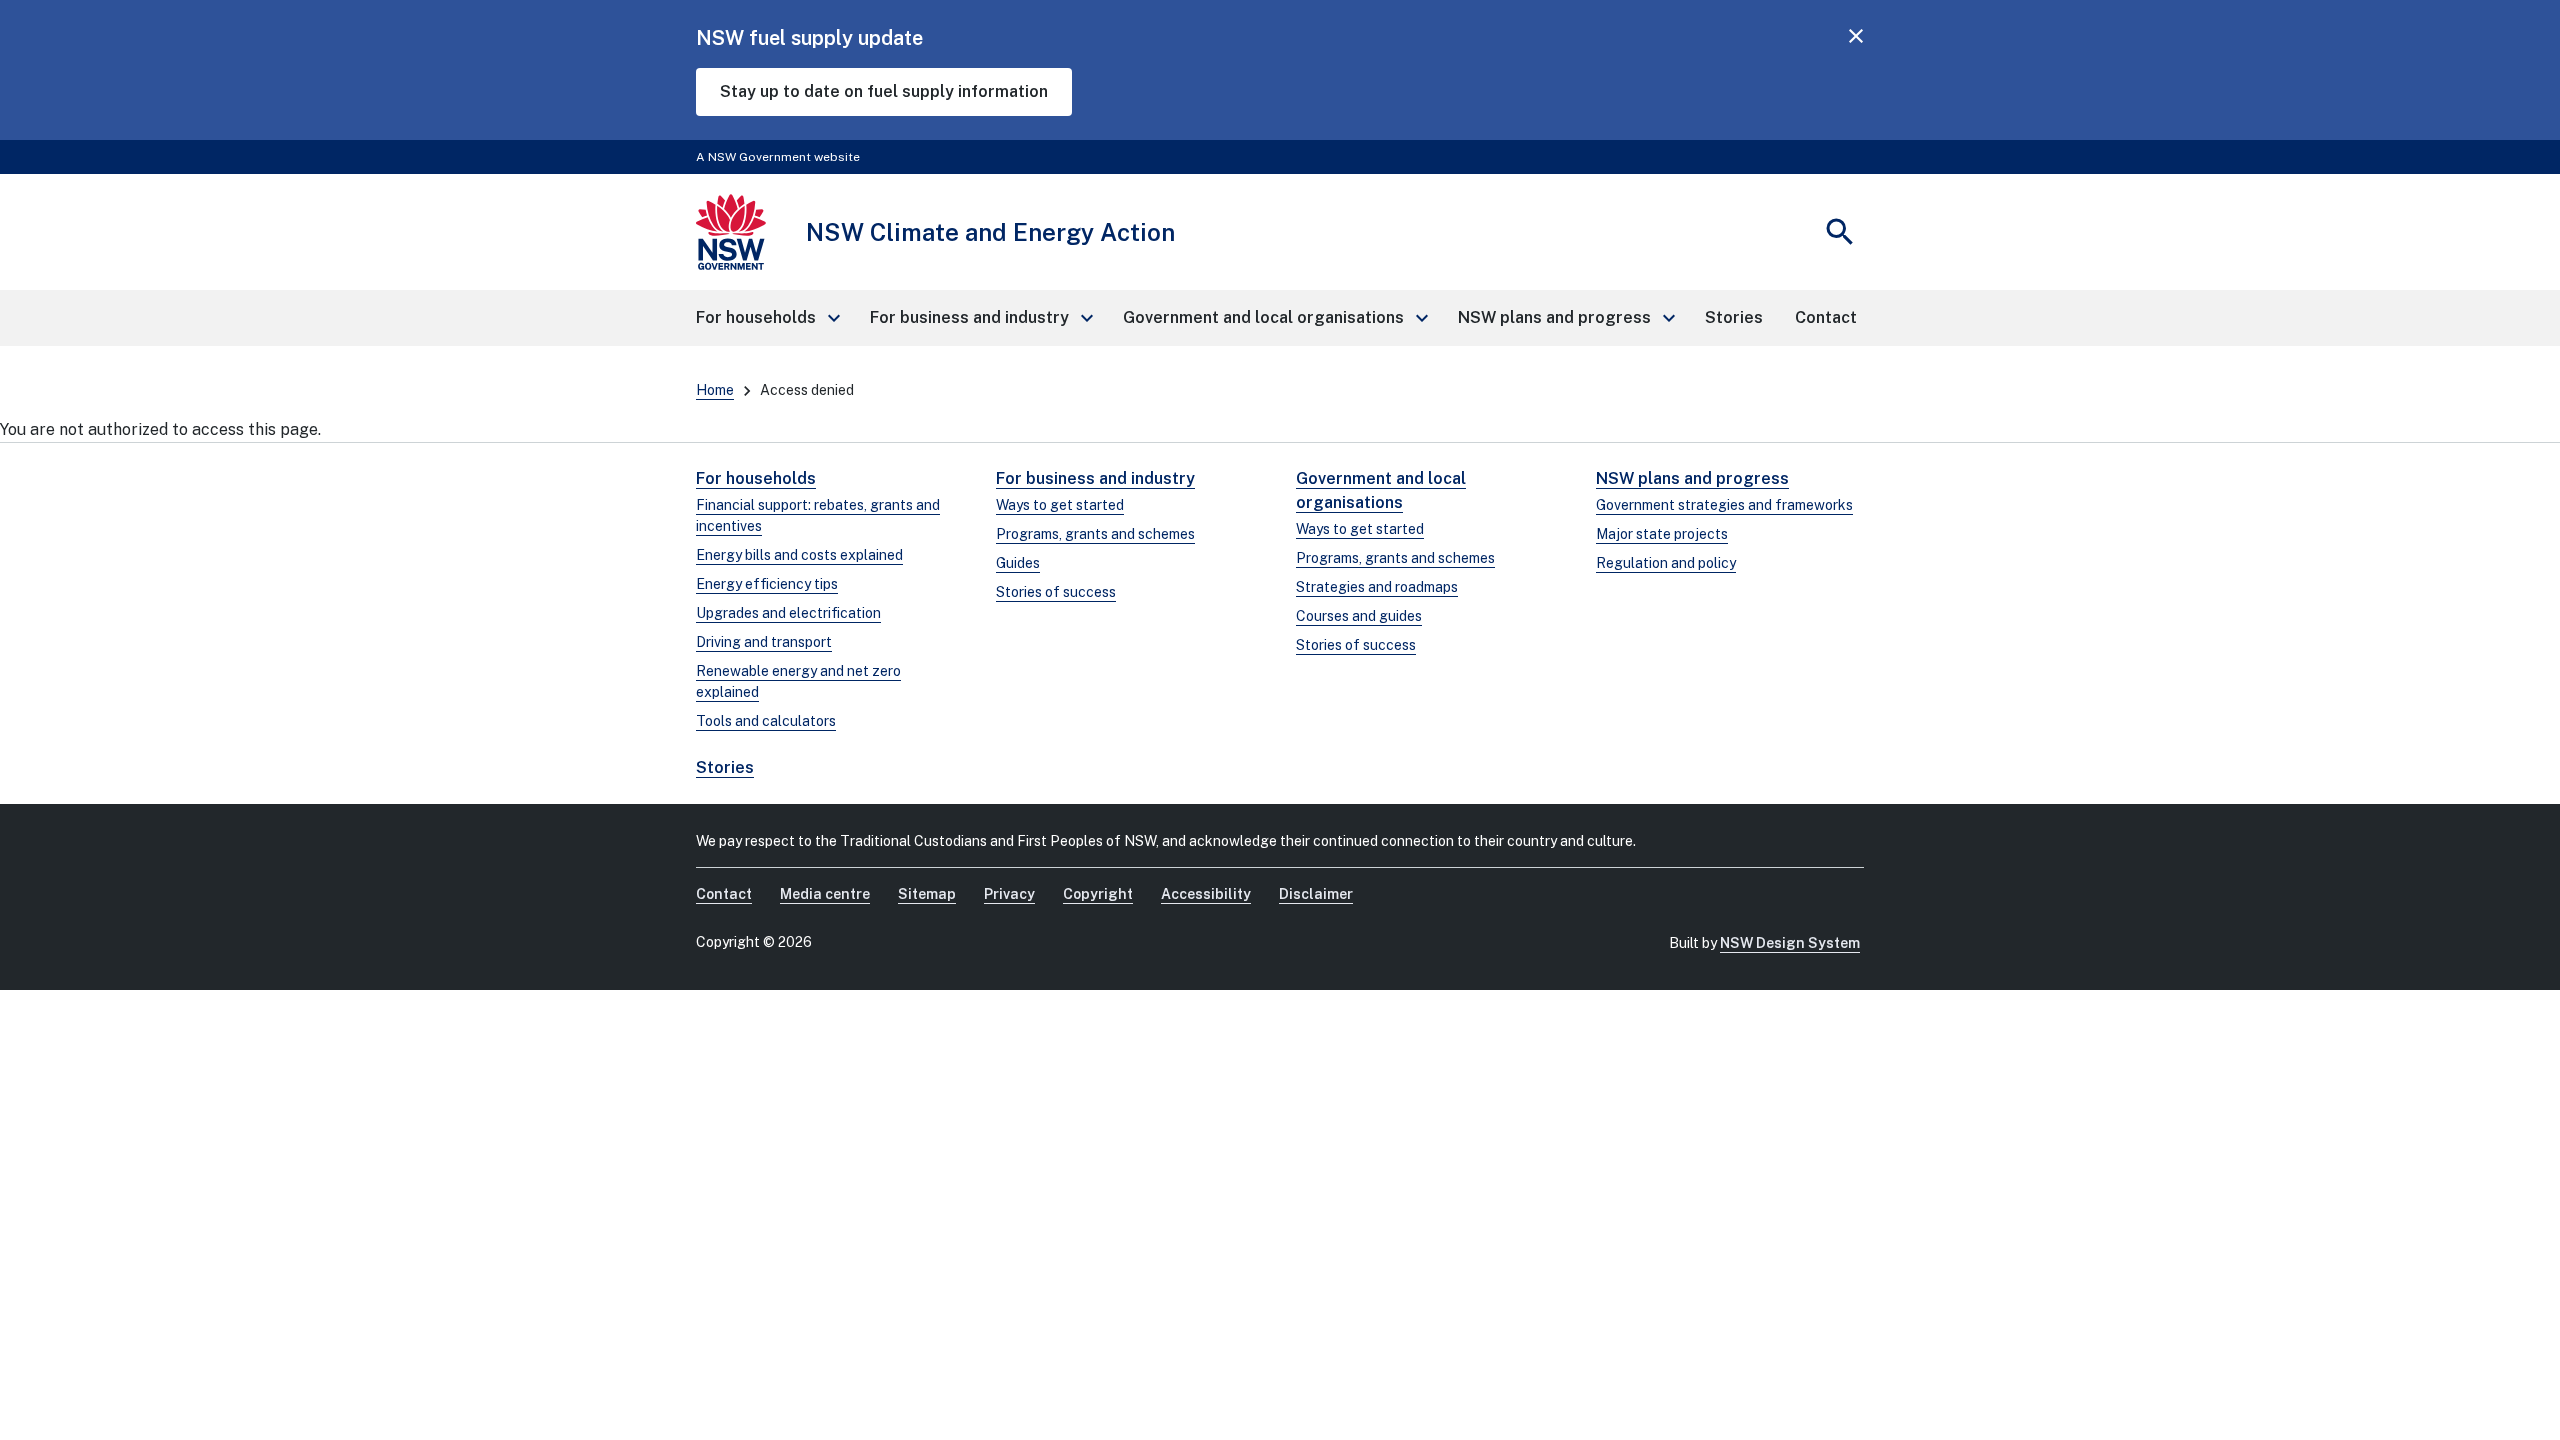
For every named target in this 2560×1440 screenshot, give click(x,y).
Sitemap (927, 894)
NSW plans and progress (1692, 478)
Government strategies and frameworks (1724, 505)
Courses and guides (1359, 616)
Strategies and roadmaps (1377, 587)
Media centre (825, 894)
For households (756, 478)
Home (715, 390)
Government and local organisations (1381, 490)
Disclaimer (1316, 894)
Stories (725, 767)
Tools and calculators (766, 721)
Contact (724, 894)
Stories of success (1056, 592)
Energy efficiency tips (767, 584)
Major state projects (1662, 534)
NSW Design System (1790, 943)
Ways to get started (1060, 505)
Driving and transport (764, 642)
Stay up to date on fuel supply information (884, 91)
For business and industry (1095, 478)
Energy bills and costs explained (799, 555)
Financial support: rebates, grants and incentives (818, 515)
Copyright (1098, 894)
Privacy (1009, 894)
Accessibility (1206, 894)
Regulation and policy (1666, 563)
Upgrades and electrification (788, 613)
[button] (767, 318)
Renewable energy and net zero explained (798, 681)
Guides (1018, 563)
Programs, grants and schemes (1095, 534)
